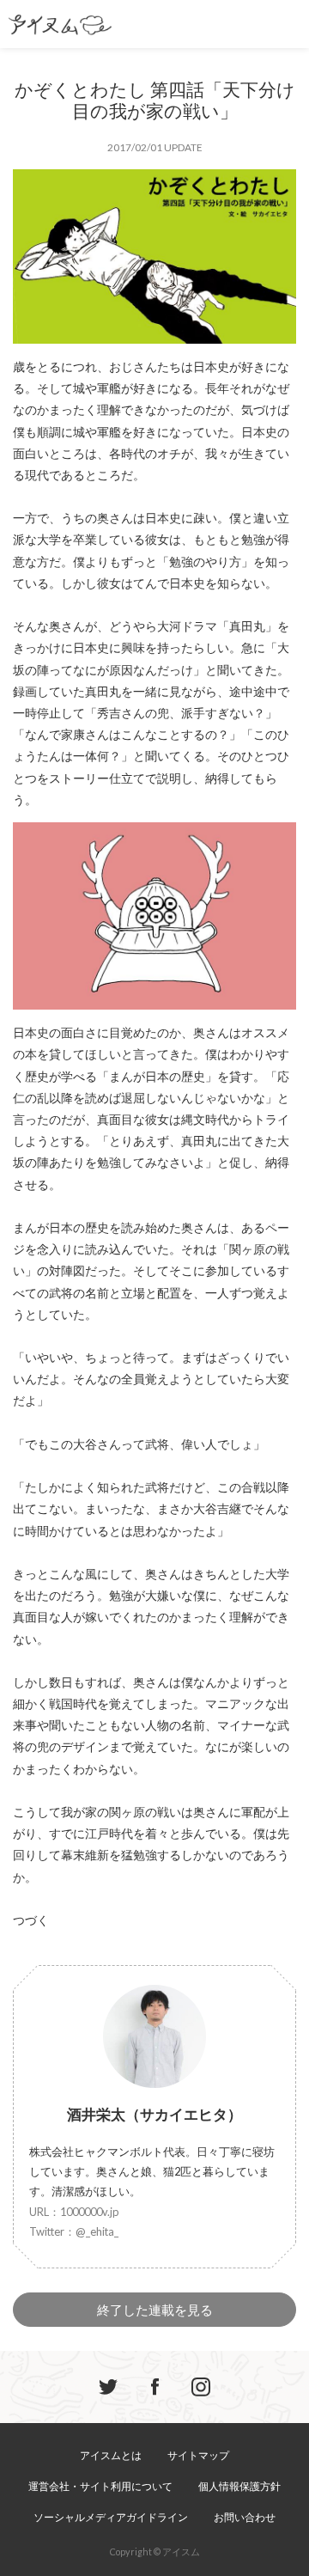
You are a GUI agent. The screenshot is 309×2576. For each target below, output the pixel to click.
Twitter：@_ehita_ (74, 2231)
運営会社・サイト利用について (100, 2486)
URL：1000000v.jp (74, 2212)
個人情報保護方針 (239, 2486)
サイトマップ (198, 2455)
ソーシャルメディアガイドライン (111, 2517)
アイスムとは (111, 2455)
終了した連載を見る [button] (155, 2310)
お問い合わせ (245, 2517)
